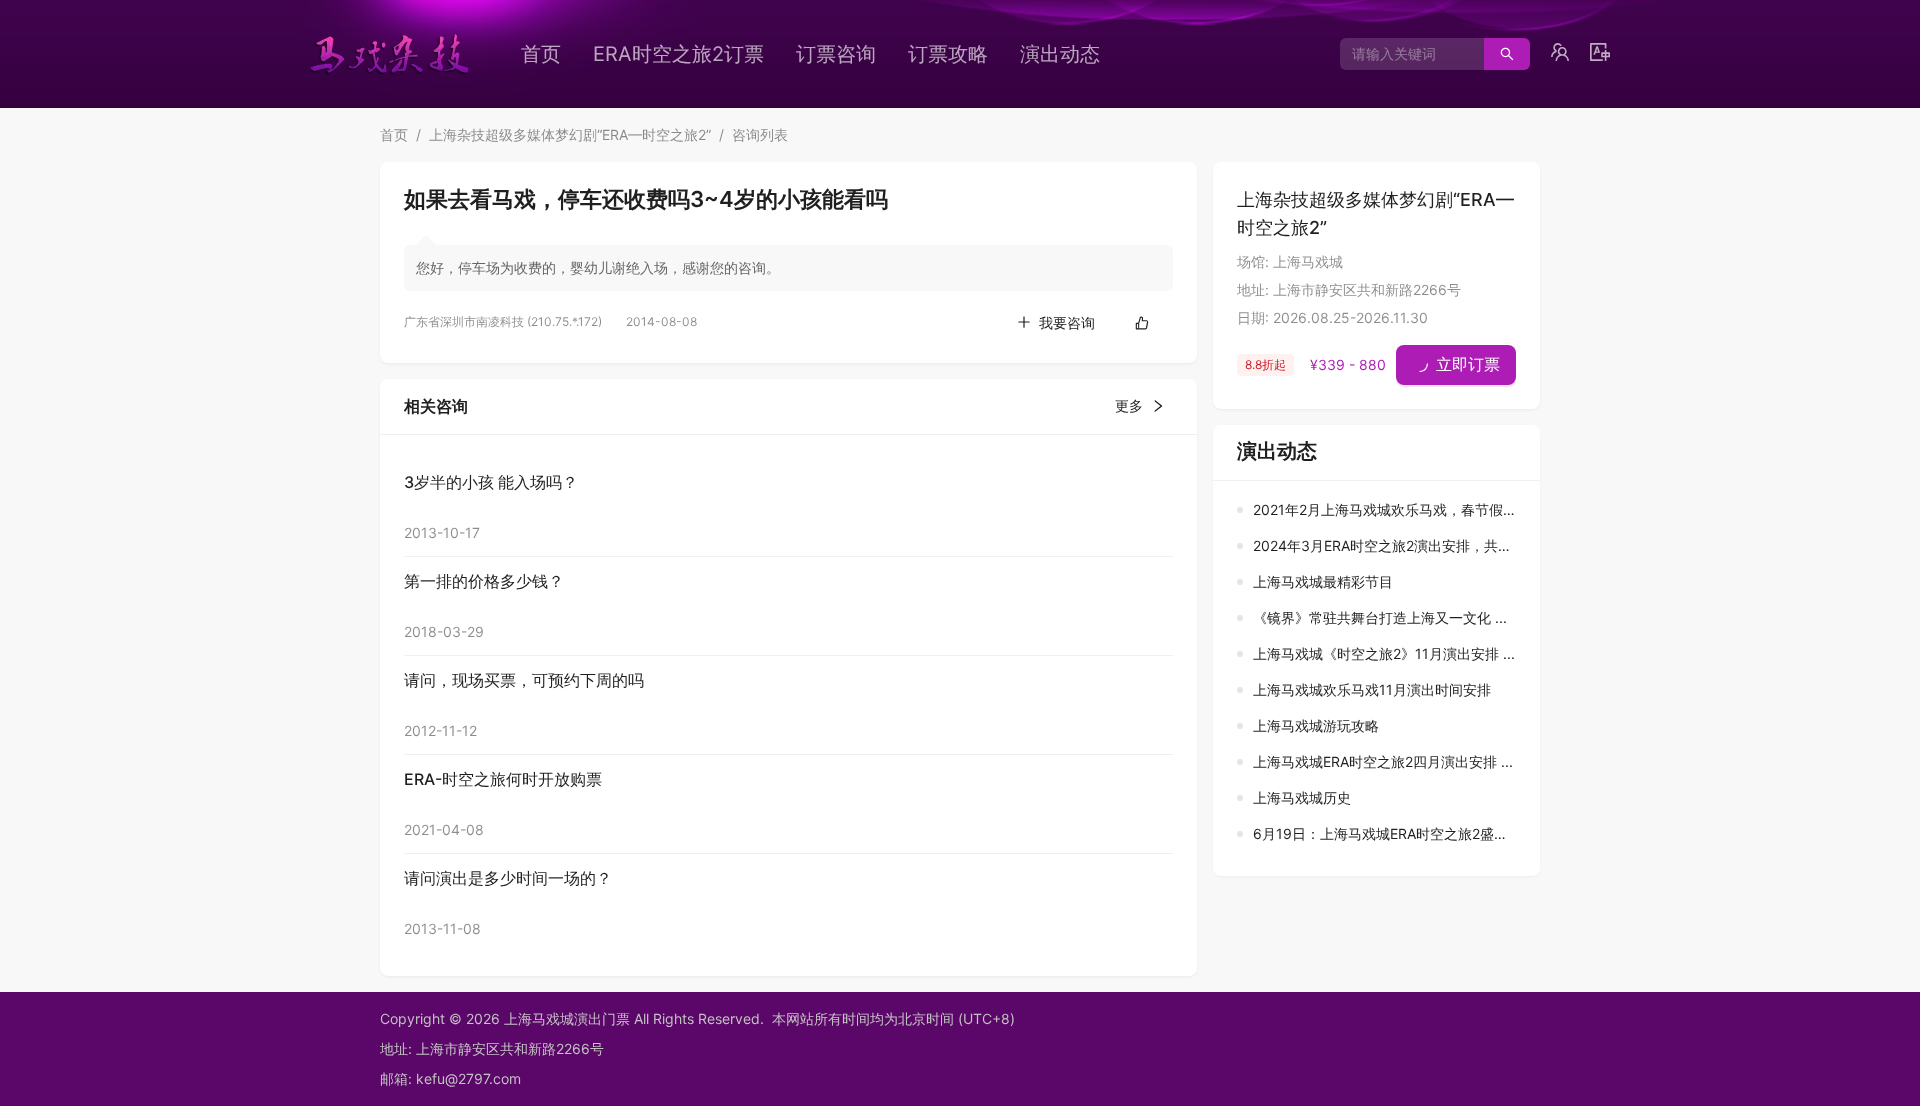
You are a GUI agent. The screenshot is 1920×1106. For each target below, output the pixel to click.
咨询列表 (760, 134)
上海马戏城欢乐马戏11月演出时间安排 (1372, 689)
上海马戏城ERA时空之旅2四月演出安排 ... (1383, 761)
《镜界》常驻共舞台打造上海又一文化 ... (1380, 617)
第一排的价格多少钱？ (484, 581)
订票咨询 (836, 54)
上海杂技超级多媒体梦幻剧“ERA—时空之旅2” (570, 134)
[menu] (845, 54)
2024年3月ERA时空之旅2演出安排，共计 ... (1390, 545)
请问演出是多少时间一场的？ (508, 878)
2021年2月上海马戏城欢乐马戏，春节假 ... (1386, 509)
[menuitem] (541, 54)
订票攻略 (948, 54)
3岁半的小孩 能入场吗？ (491, 482)
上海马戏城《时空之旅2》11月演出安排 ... (1384, 653)
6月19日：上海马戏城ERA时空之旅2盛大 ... (1388, 833)
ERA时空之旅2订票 (678, 54)
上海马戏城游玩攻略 (1316, 725)
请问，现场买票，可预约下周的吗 (524, 680)
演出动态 (1060, 54)
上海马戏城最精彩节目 (1323, 581)
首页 (541, 54)
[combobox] (1404, 54)
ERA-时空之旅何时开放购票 (503, 779)
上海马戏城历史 (1302, 797)
